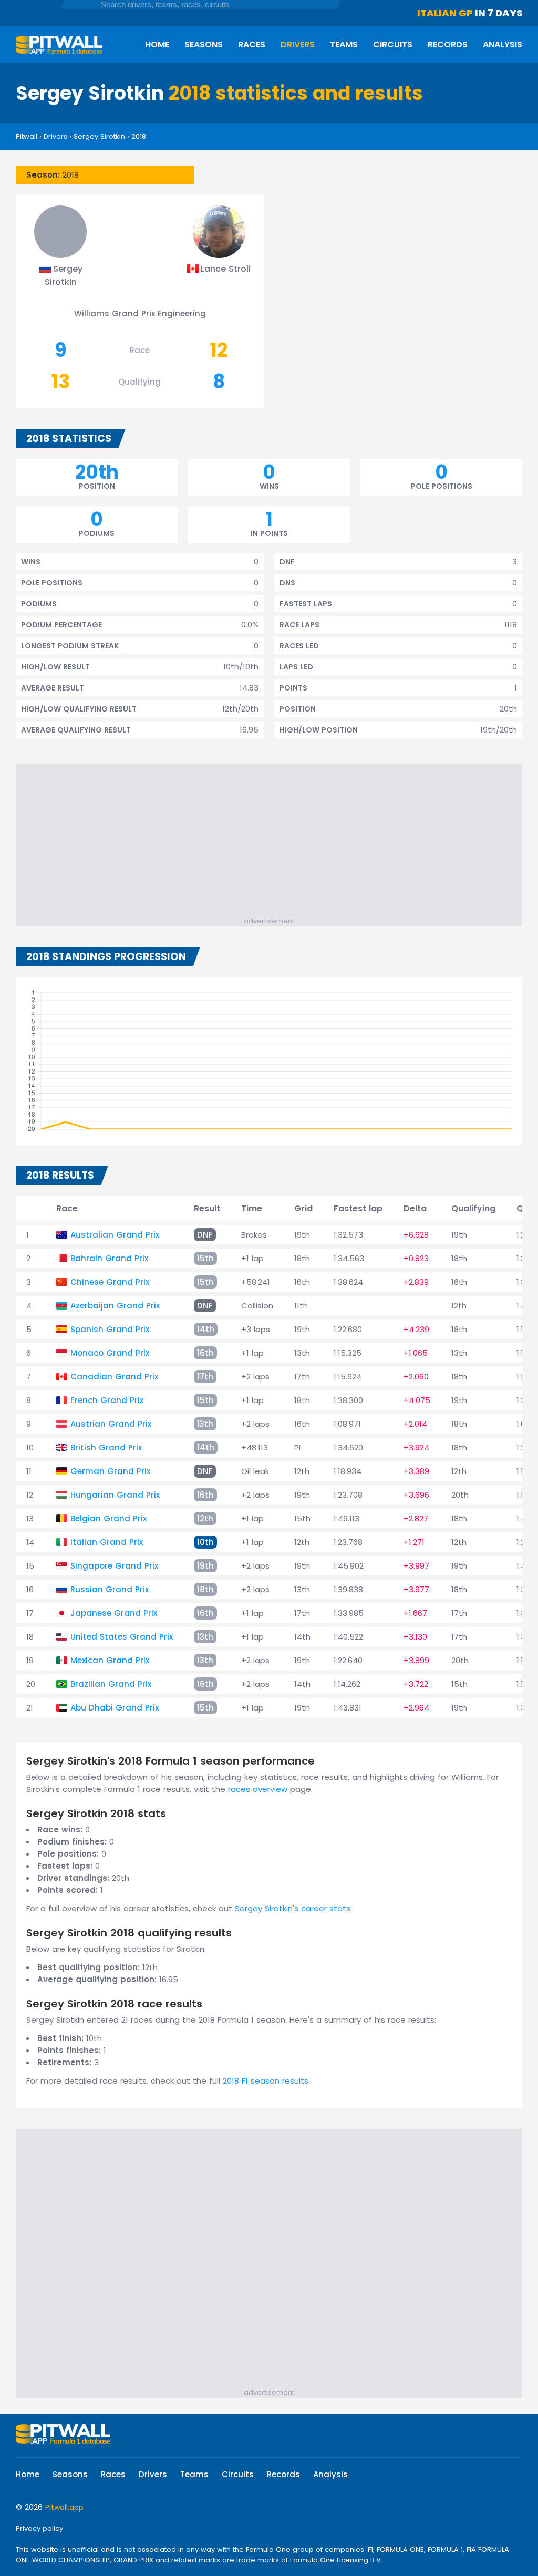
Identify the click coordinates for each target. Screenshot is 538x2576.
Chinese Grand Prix (110, 1282)
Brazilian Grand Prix (111, 1684)
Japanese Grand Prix (114, 1613)
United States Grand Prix (122, 1637)
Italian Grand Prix (107, 1542)
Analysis (503, 44)
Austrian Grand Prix (111, 1424)
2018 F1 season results (266, 2081)
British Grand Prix (106, 1447)
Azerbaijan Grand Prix (115, 1306)
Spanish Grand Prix (110, 1329)
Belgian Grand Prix (108, 1518)
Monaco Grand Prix (110, 1353)
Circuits (393, 44)
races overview (258, 1789)
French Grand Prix (107, 1400)
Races (252, 44)
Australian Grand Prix (115, 1235)
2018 (139, 136)
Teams (344, 44)
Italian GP (445, 13)
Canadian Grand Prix (114, 1377)
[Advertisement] (274, 842)
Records (448, 44)
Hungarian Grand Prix (115, 1495)
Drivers (298, 44)
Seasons (204, 44)
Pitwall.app (64, 2507)
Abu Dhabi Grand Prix (115, 1708)
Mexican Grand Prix (110, 1660)
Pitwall (27, 136)
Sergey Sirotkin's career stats (293, 1908)
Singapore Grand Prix (114, 1566)
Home (157, 44)
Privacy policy (39, 2528)
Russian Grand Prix (110, 1589)
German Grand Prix (110, 1471)
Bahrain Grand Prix (109, 1258)
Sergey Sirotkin (99, 136)
